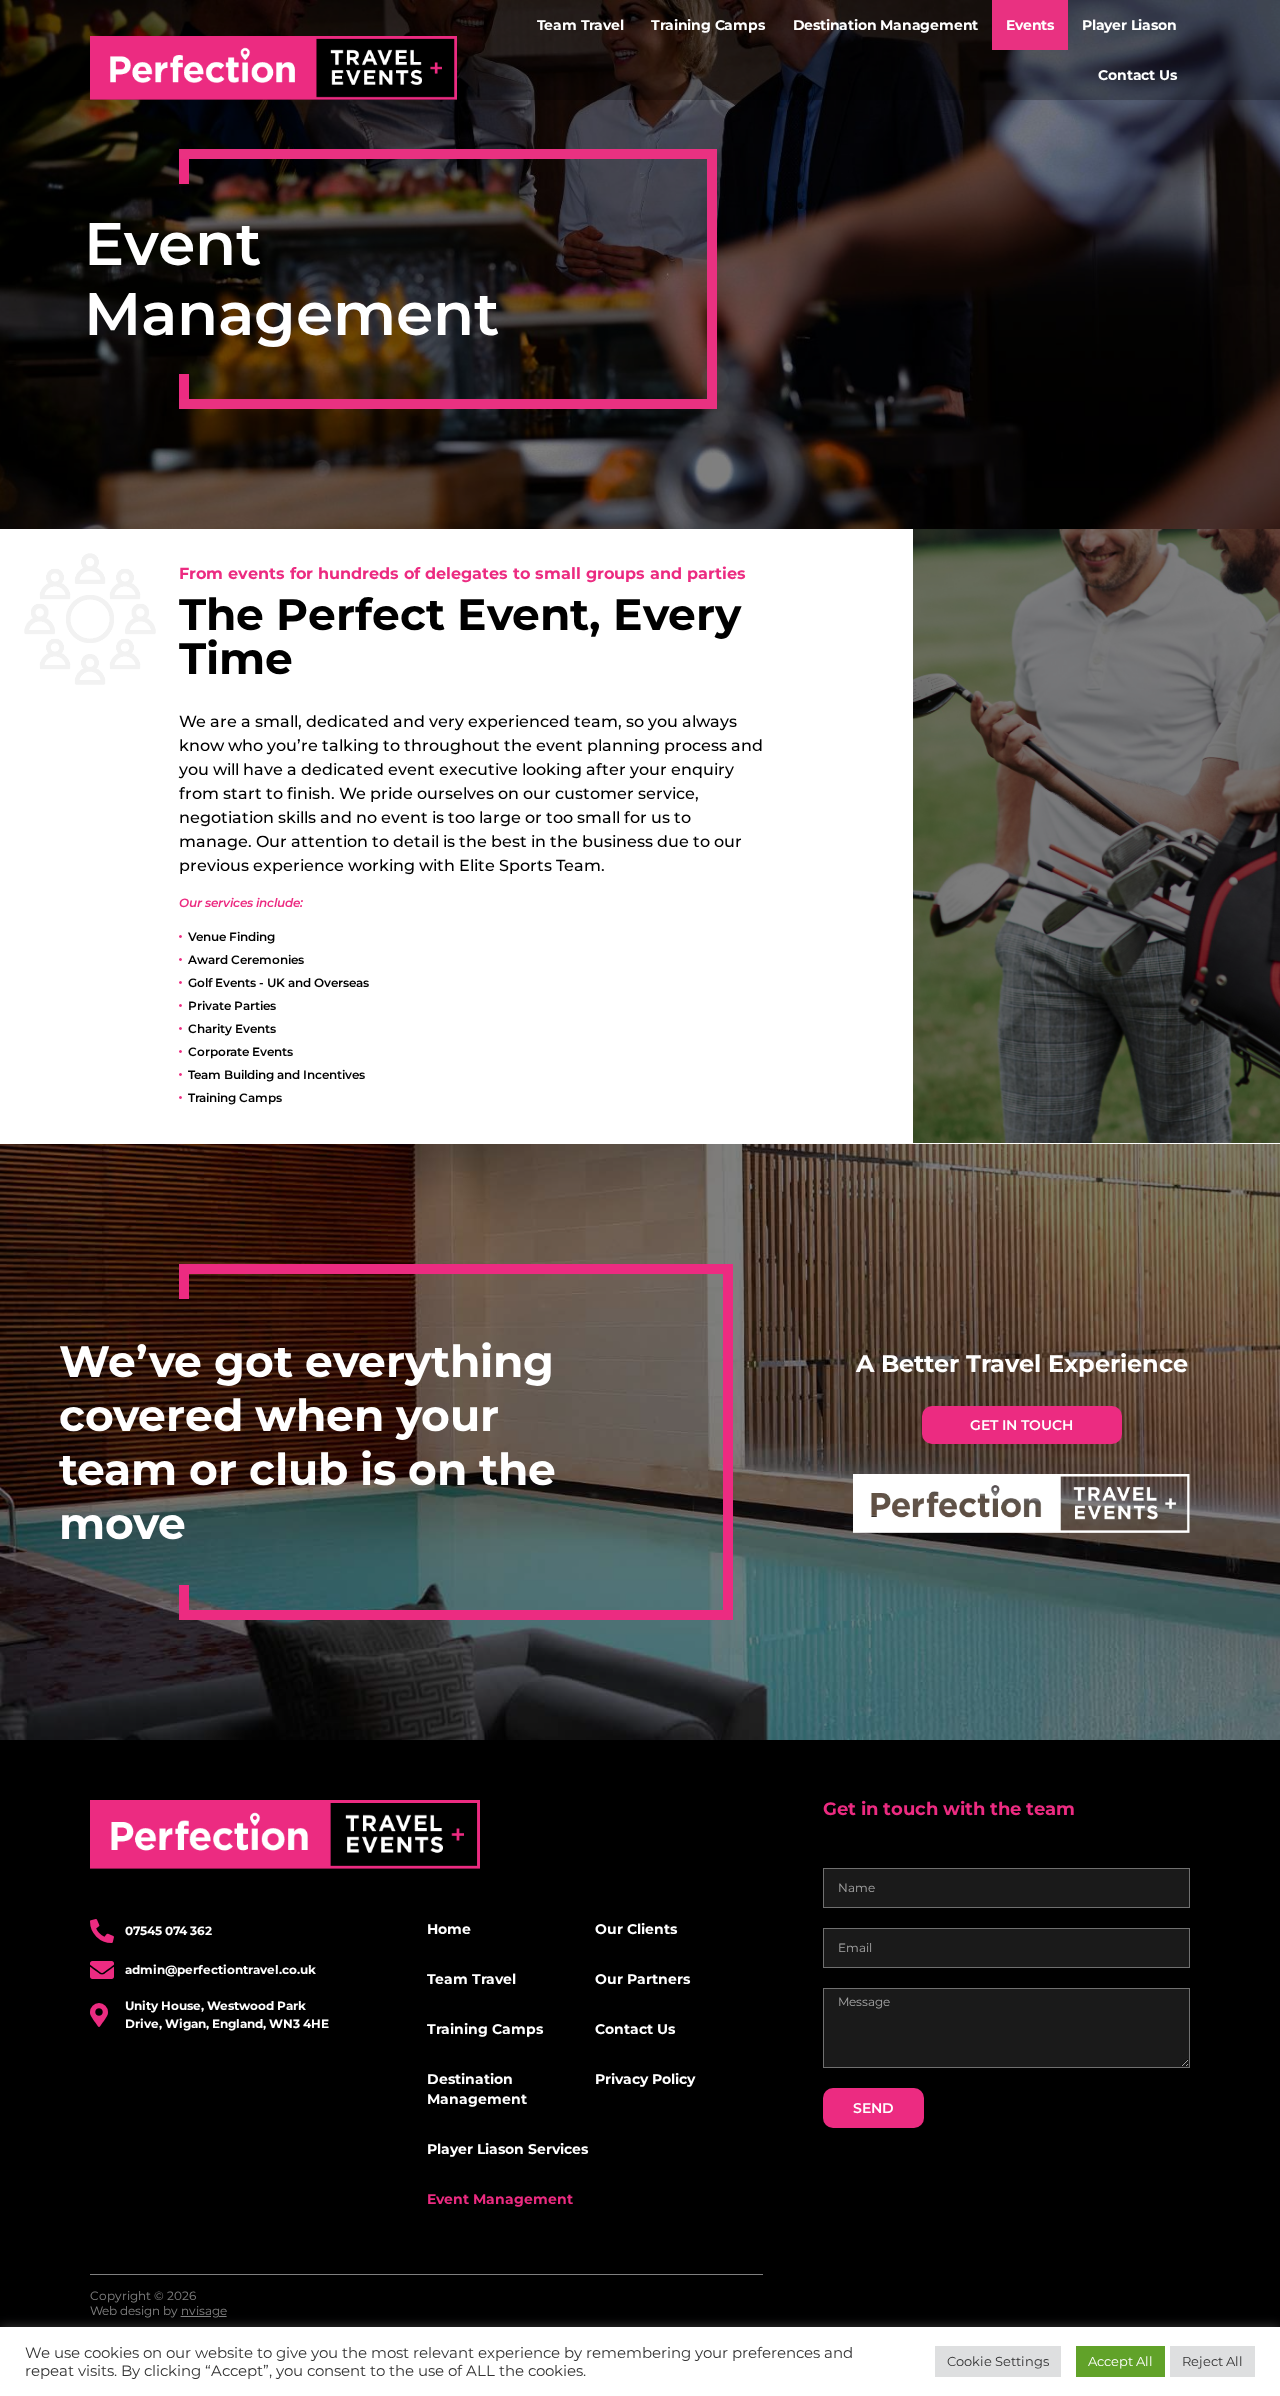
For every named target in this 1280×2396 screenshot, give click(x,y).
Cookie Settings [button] (998, 2361)
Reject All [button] (1212, 2361)
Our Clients (636, 1929)
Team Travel (580, 25)
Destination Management (886, 25)
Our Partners (642, 1979)
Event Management (500, 2199)
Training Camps (707, 25)
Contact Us (1137, 75)
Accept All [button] (1120, 2361)
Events (1030, 25)
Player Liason (1129, 25)
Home (449, 1929)
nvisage (204, 2310)
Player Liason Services (507, 2149)
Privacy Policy (645, 2079)
